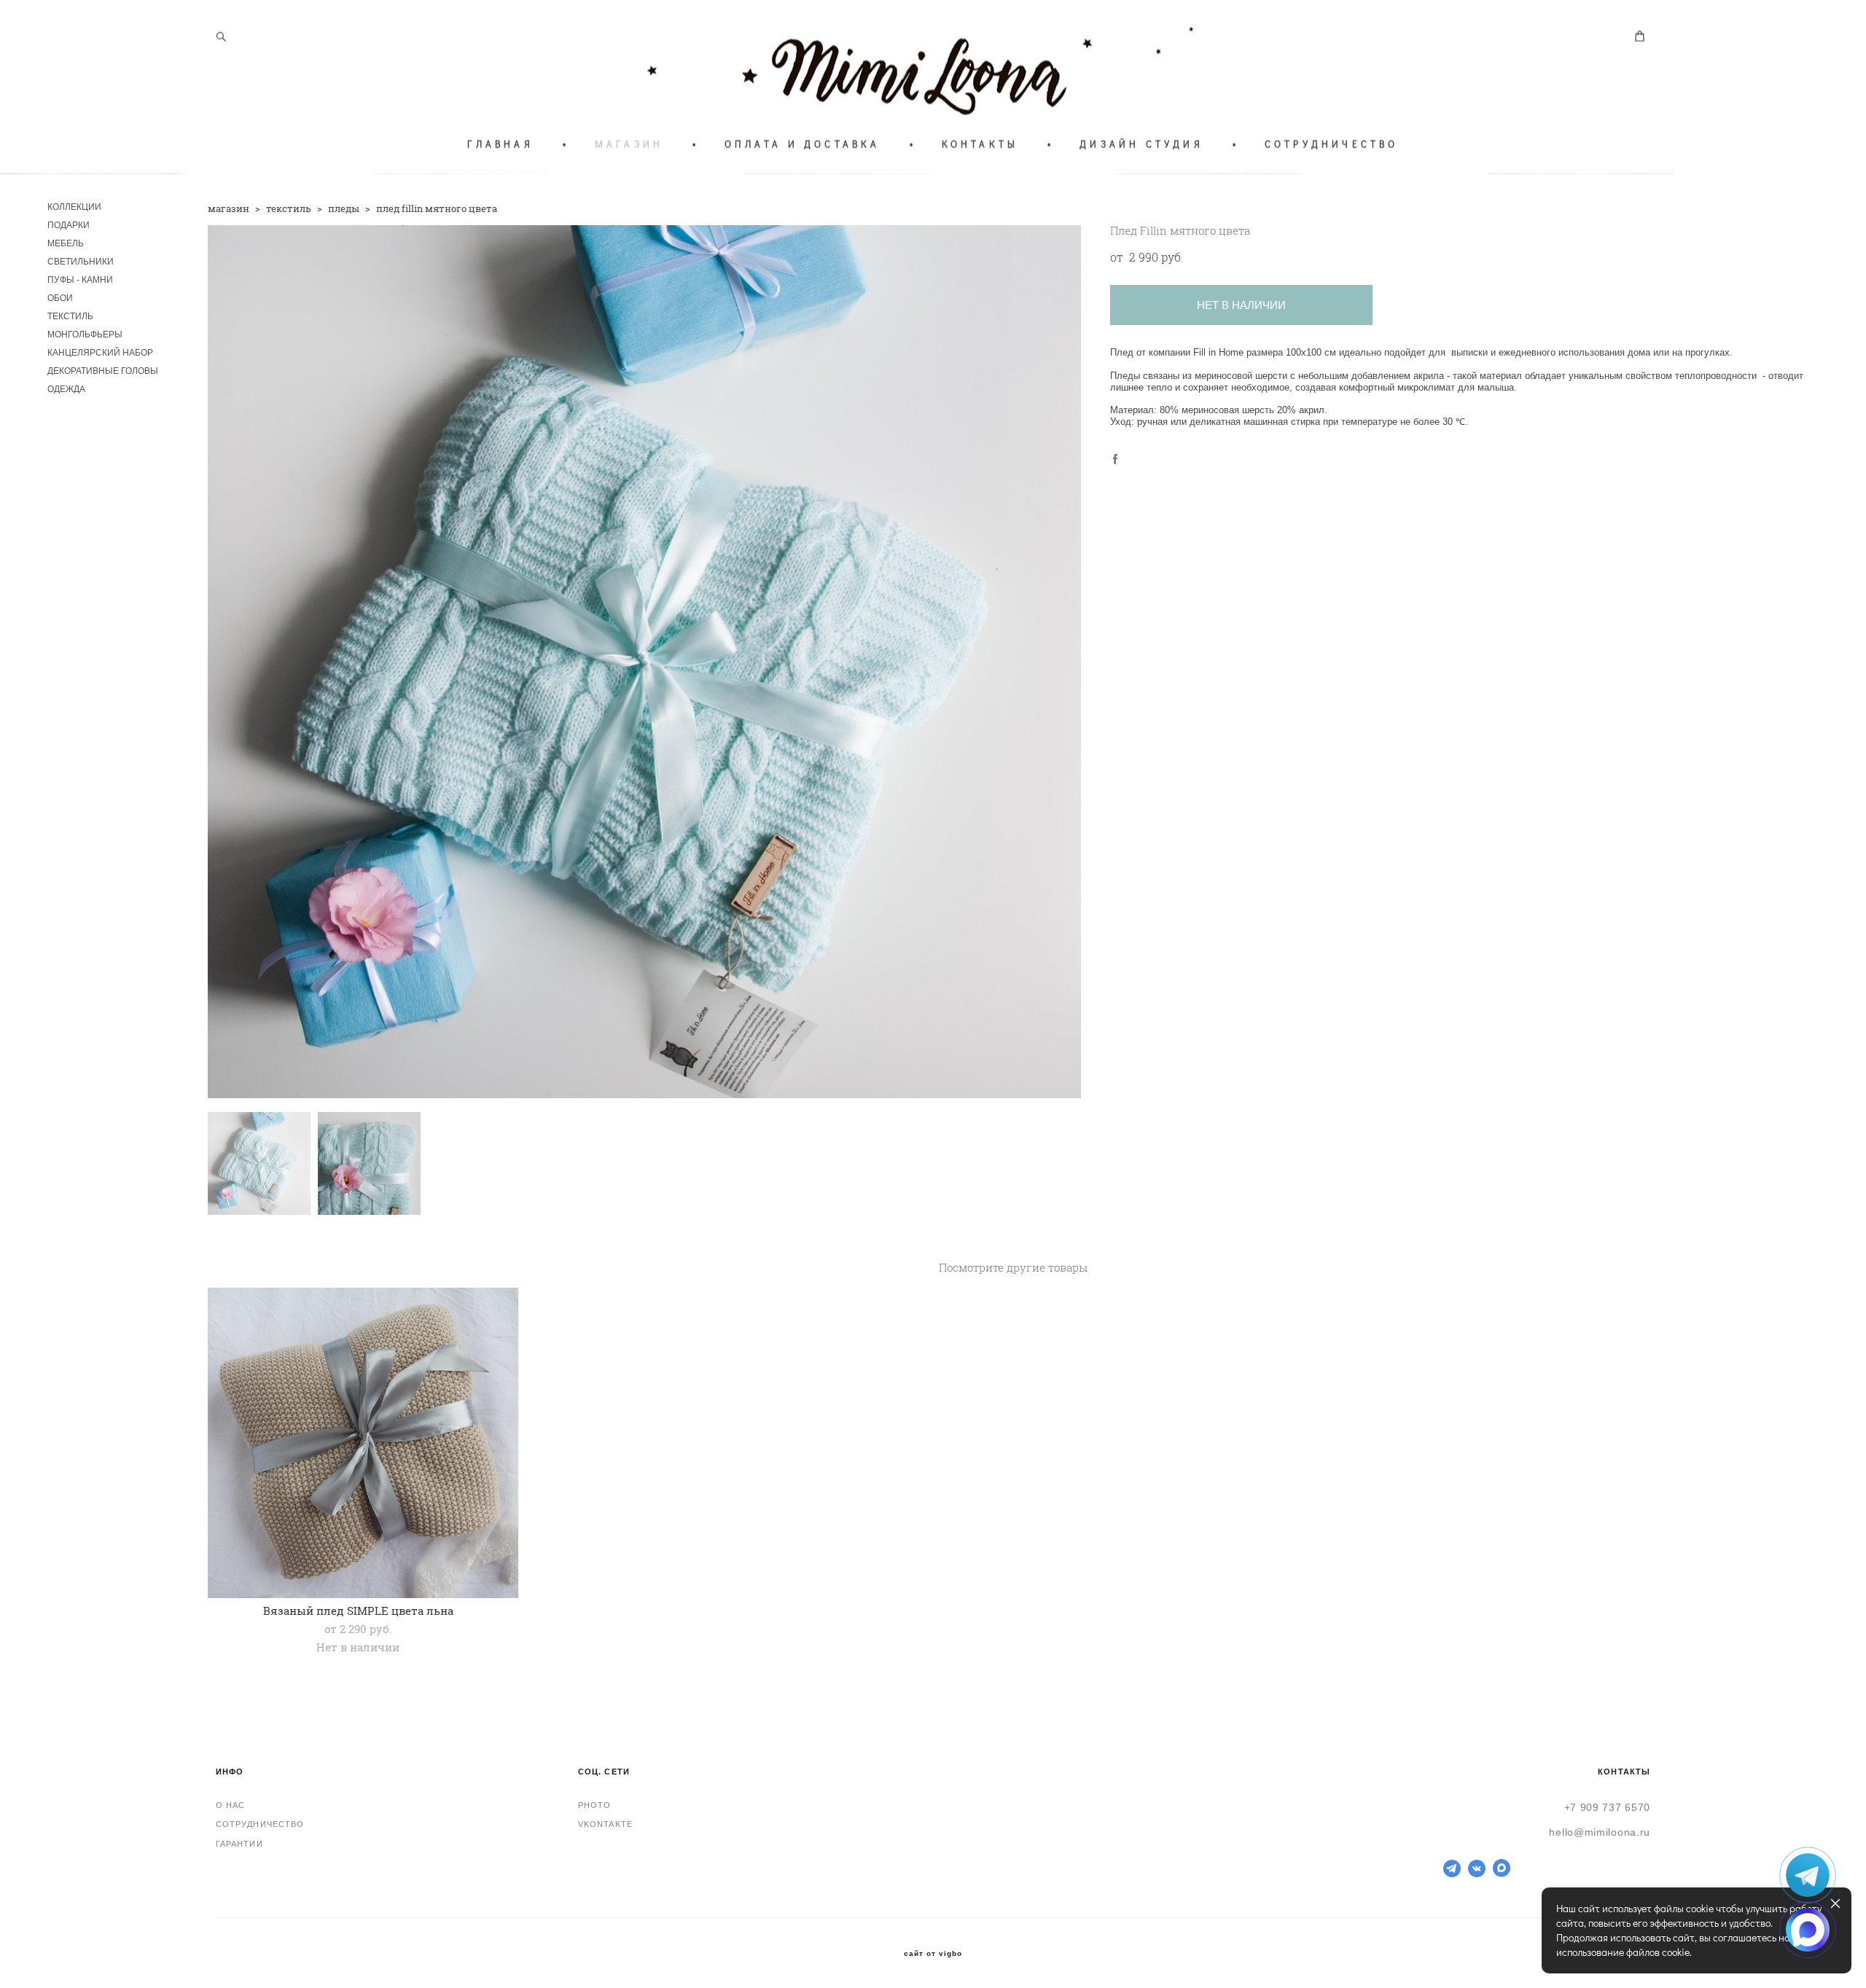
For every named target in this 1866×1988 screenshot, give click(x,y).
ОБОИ (60, 298)
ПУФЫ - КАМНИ (80, 280)
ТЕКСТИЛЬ (70, 316)
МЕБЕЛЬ (66, 243)
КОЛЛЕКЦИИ (74, 207)
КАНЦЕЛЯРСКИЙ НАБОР (100, 353)
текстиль (289, 208)
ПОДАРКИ (69, 225)
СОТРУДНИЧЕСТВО (1332, 144)
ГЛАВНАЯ (500, 144)
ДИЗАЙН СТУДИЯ (1141, 144)
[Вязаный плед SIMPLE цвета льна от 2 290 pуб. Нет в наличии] (363, 1443)
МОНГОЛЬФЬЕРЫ (85, 334)
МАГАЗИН (629, 144)
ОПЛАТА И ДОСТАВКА (802, 144)
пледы (344, 208)
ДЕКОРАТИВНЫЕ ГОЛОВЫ (103, 371)
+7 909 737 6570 (1608, 1807)
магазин (229, 208)
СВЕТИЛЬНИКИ (81, 262)
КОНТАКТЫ (980, 144)
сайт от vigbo (933, 1954)
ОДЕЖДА (66, 389)
